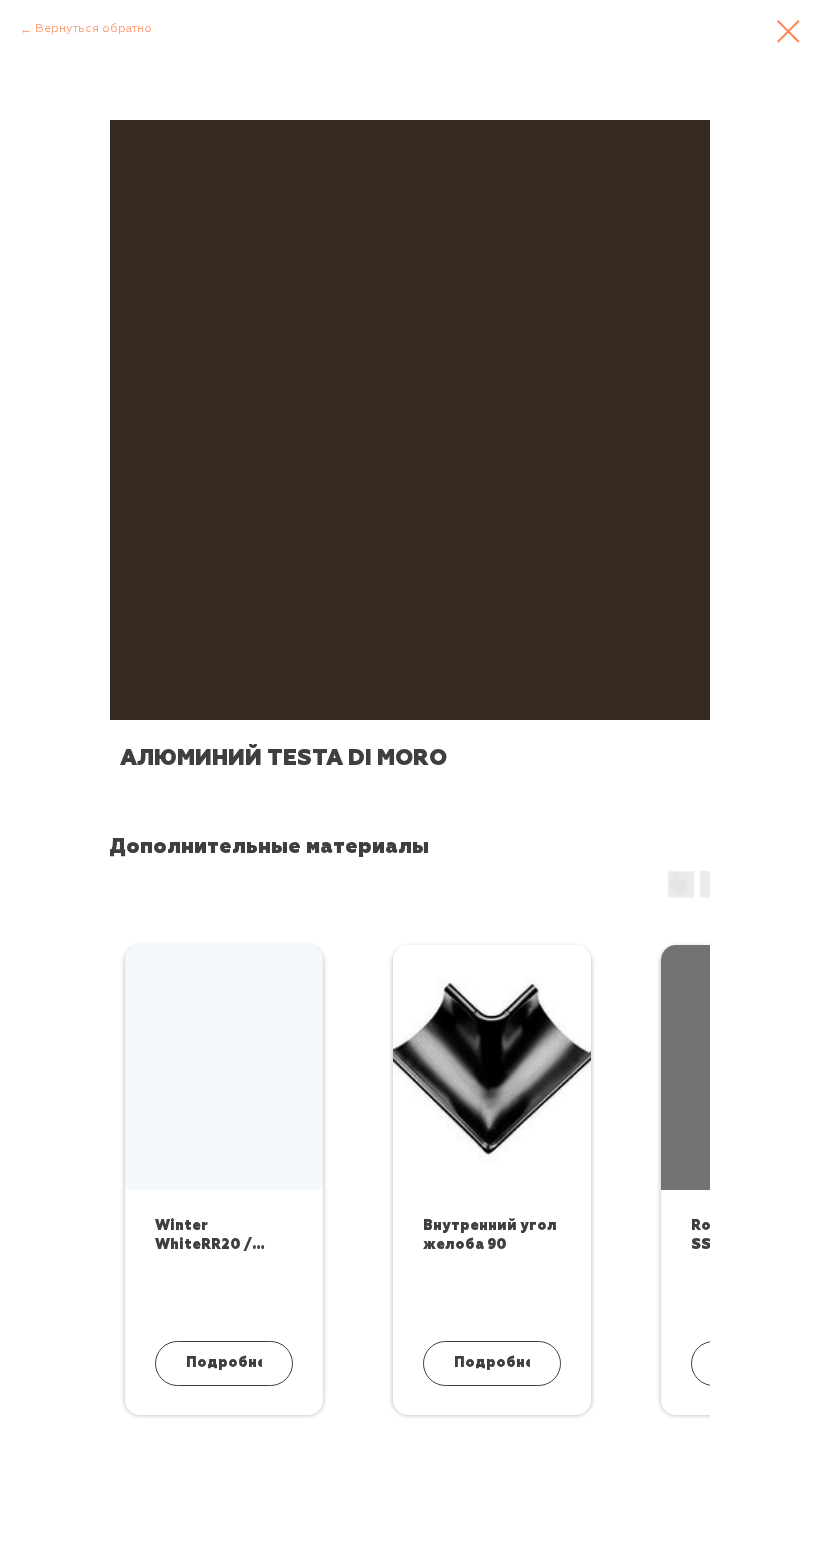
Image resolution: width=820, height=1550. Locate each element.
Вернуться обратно (93, 29)
